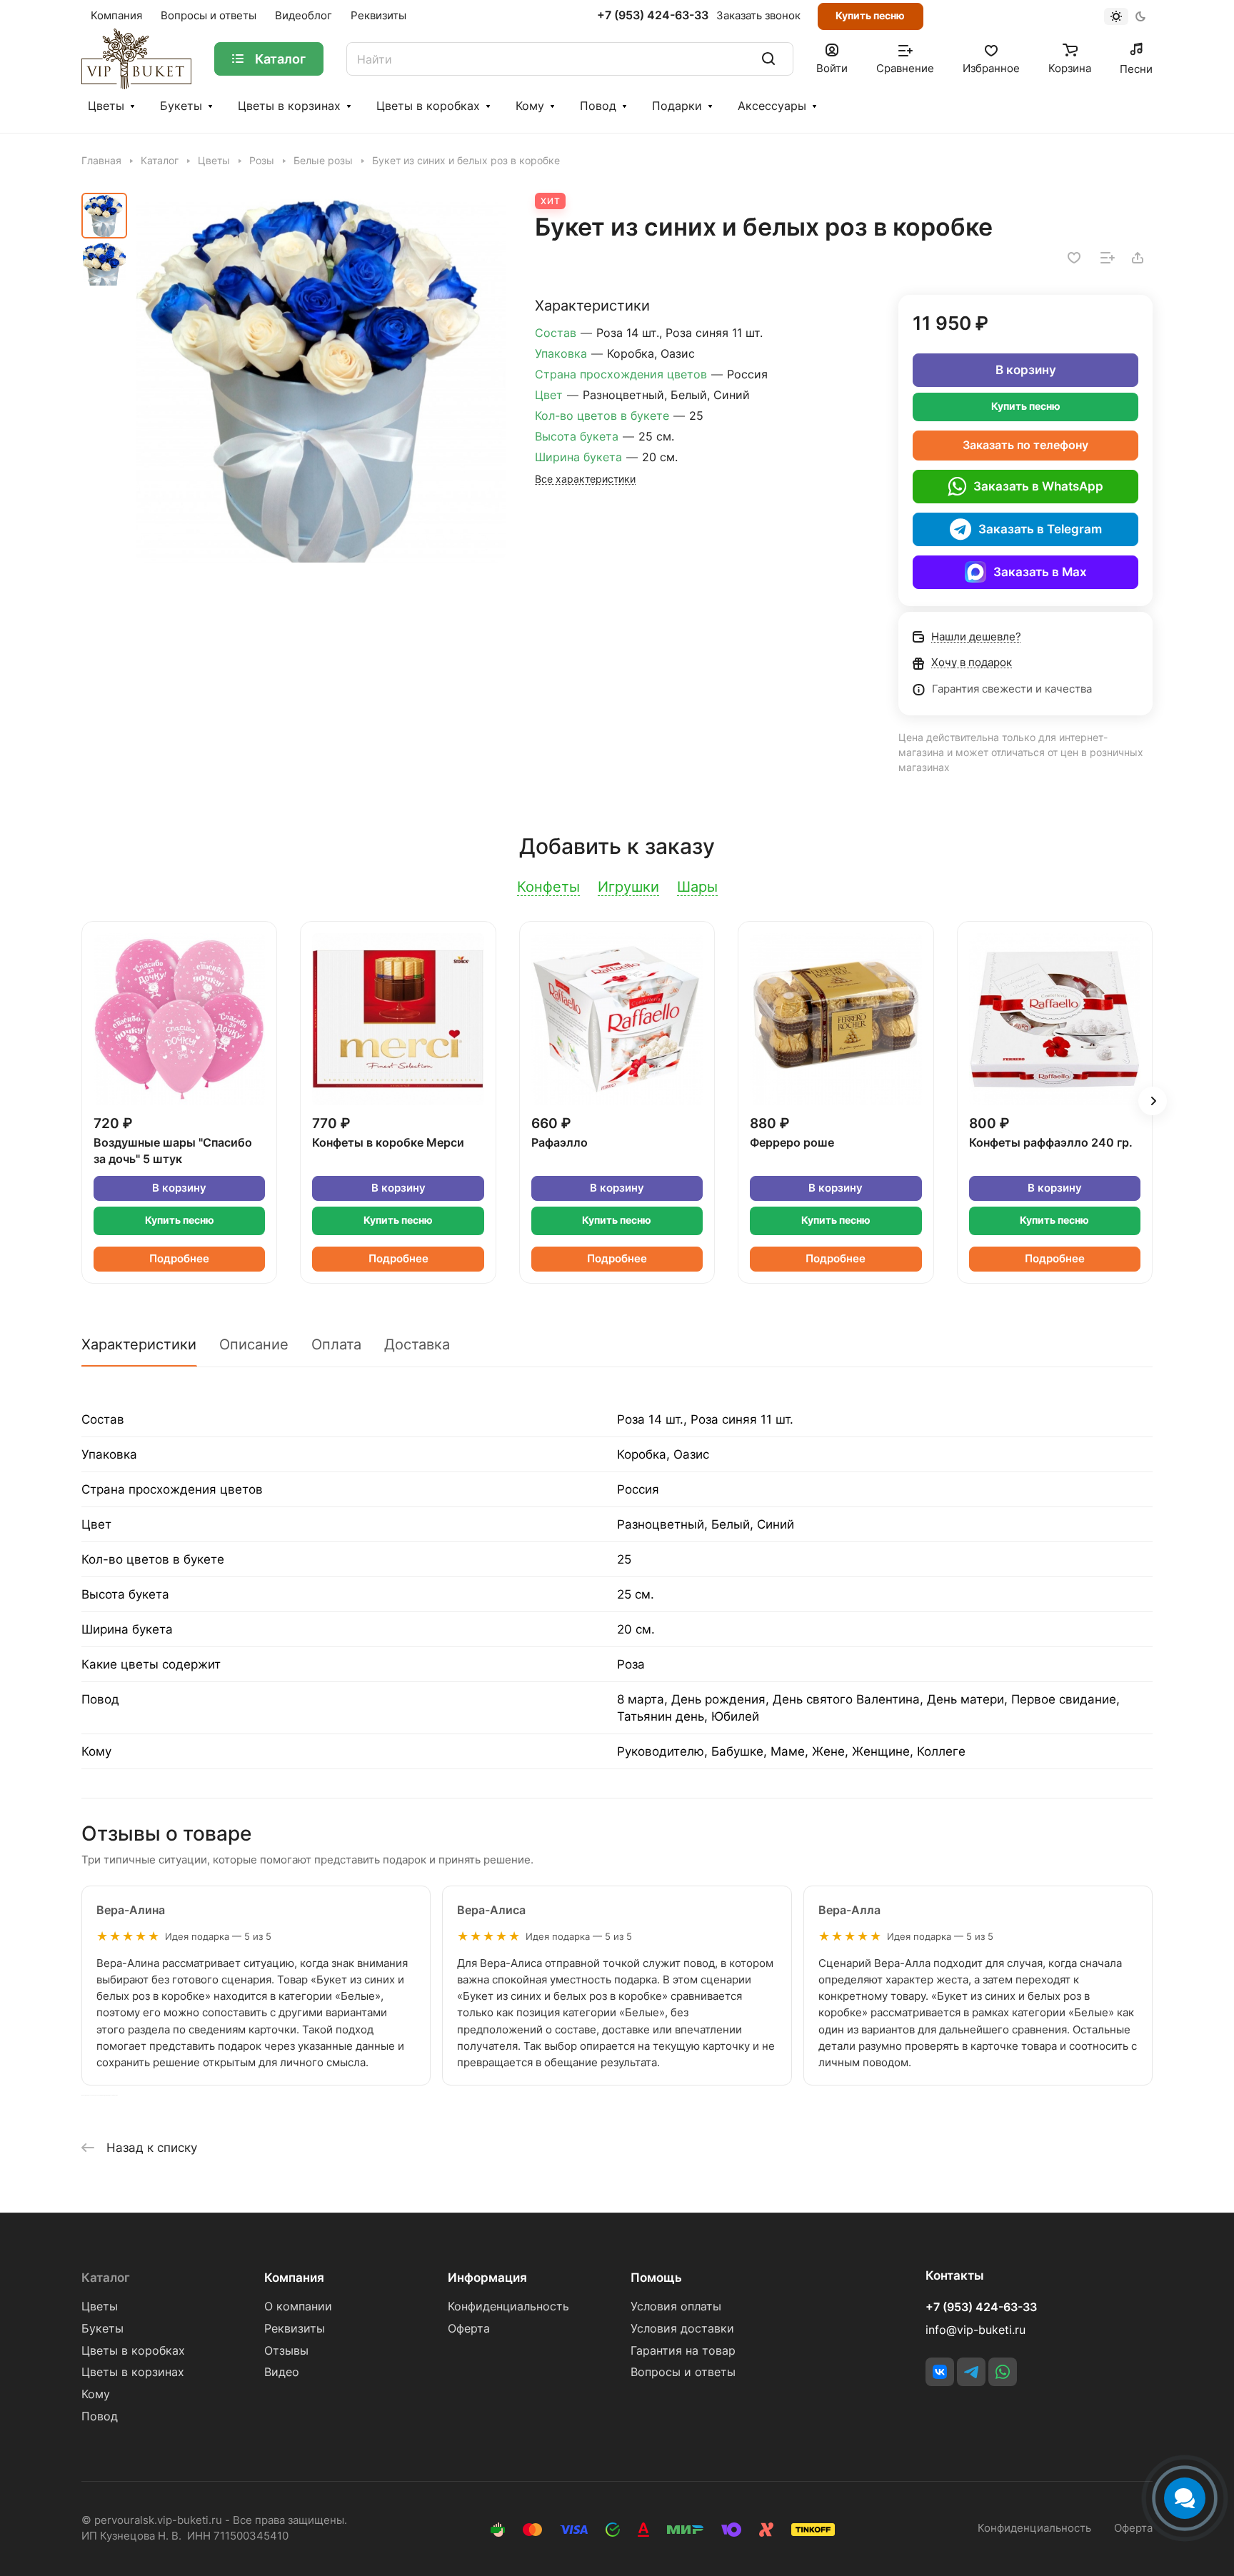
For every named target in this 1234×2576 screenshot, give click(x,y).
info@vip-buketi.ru (975, 2330)
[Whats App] (1003, 2372)
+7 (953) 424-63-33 (653, 16)
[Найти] (768, 59)
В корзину (1026, 370)
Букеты (181, 106)
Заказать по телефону (1025, 445)
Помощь (656, 2278)
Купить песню (870, 15)
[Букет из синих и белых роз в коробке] (321, 378)
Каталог (106, 2278)
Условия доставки (682, 2329)
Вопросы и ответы (683, 2372)
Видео (282, 2372)
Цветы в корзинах (289, 106)
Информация (487, 2278)
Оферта (469, 2329)
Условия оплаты (676, 2306)
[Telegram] (971, 2372)
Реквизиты (295, 2329)
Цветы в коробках (428, 106)
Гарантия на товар (683, 2351)
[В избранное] (1074, 258)
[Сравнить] (1108, 258)
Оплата (336, 1344)
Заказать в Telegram (1040, 529)
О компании (298, 2306)
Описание (254, 1344)
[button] (1153, 1101)
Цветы (106, 106)
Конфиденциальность (508, 2306)
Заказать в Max (1040, 572)
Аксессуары (772, 106)
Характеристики (139, 1344)
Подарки (677, 106)
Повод (598, 106)
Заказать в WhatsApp (1038, 486)
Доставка (417, 1344)
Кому (530, 106)
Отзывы (286, 2351)
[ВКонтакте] (940, 2372)
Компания (294, 2278)
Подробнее (179, 1259)
